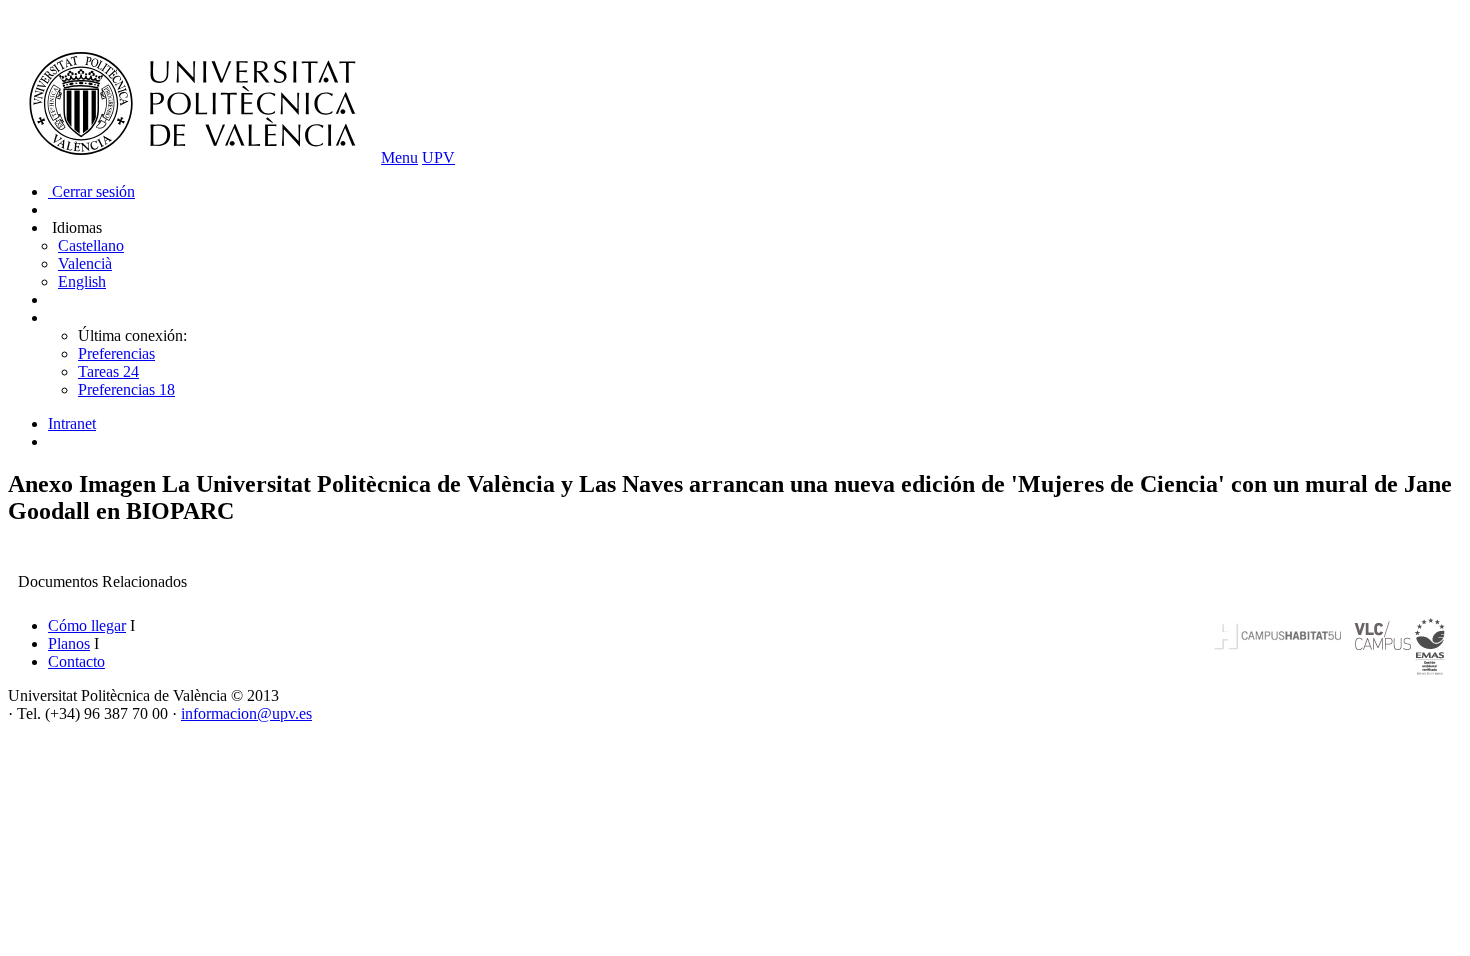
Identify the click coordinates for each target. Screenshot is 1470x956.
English (82, 281)
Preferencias (116, 353)
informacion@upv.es (246, 713)
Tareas (108, 371)
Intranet (72, 423)
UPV (438, 157)
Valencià (85, 263)
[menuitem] (755, 424)
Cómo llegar (87, 625)
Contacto (76, 661)
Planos (69, 643)
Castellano (91, 245)
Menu (399, 157)
